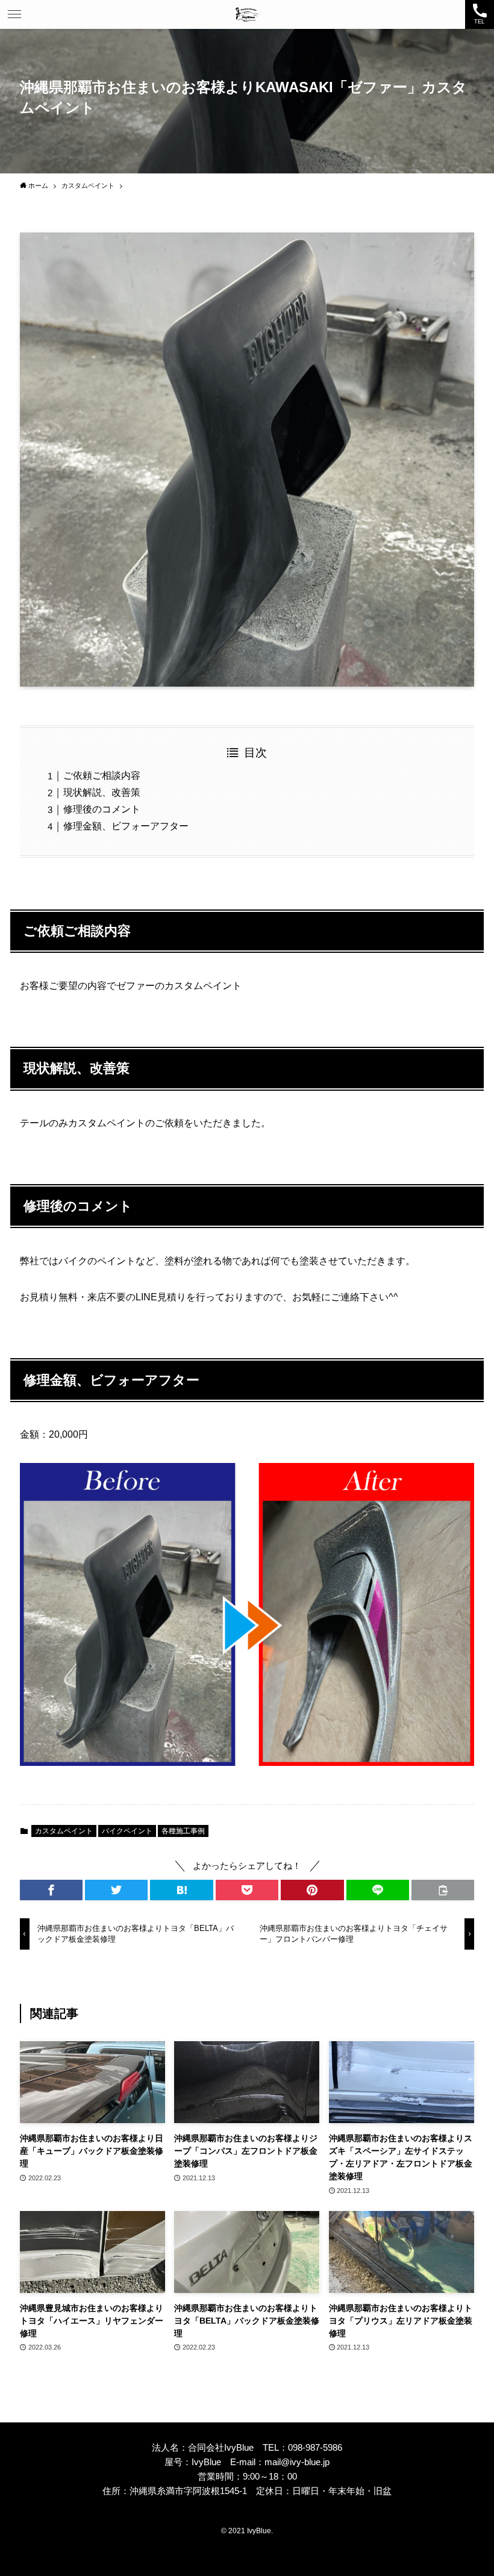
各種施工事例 (183, 1831)
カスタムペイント (64, 1831)
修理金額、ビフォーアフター (126, 826)
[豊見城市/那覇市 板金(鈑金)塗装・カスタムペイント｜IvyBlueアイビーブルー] (247, 14)
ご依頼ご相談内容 (102, 775)
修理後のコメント (102, 809)
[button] (14, 14)
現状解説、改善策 (102, 792)
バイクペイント (127, 1831)
